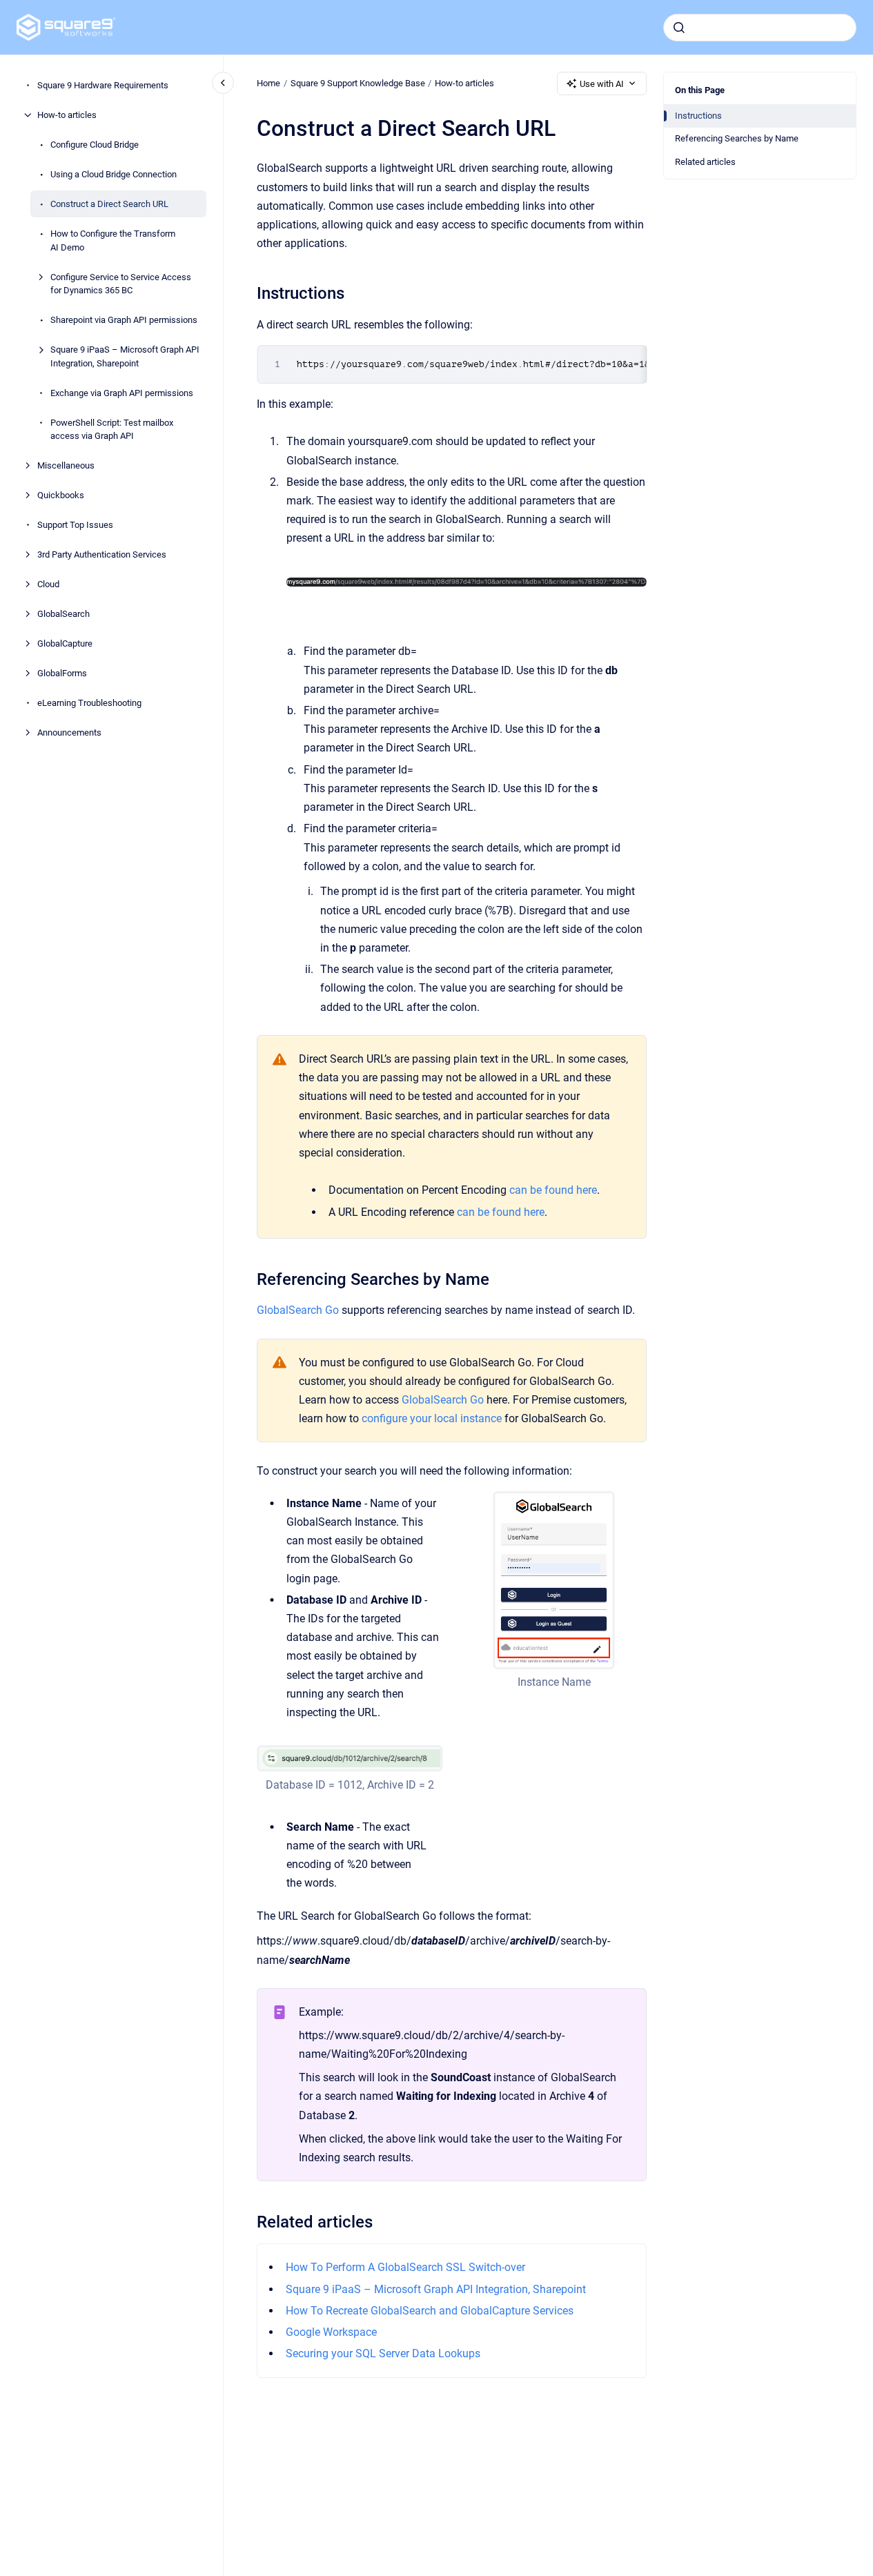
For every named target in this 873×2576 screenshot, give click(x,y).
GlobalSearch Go (298, 1310)
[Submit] (679, 28)
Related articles (705, 162)
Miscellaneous (66, 465)
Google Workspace (331, 2332)
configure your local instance (432, 1418)
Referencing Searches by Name (737, 138)
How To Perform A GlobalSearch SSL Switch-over (405, 2267)
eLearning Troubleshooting (89, 703)
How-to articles (67, 115)
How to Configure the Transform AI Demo (113, 240)
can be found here (553, 1190)
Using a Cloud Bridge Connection (114, 174)
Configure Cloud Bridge (95, 145)
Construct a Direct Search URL (109, 204)
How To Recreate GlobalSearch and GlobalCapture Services (430, 2311)
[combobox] (760, 28)
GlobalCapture (65, 643)
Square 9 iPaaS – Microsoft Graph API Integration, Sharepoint (125, 356)
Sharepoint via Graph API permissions (124, 320)
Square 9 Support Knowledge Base (358, 83)
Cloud (48, 584)
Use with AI (602, 84)
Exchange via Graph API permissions (122, 392)
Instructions (698, 116)
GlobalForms (62, 673)
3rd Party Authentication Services (102, 554)
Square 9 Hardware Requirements (103, 85)
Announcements (69, 733)
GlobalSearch (63, 614)
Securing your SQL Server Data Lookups (383, 2353)
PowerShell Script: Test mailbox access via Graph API (112, 429)
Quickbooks (61, 495)
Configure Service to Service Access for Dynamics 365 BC (121, 283)
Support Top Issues (75, 525)
